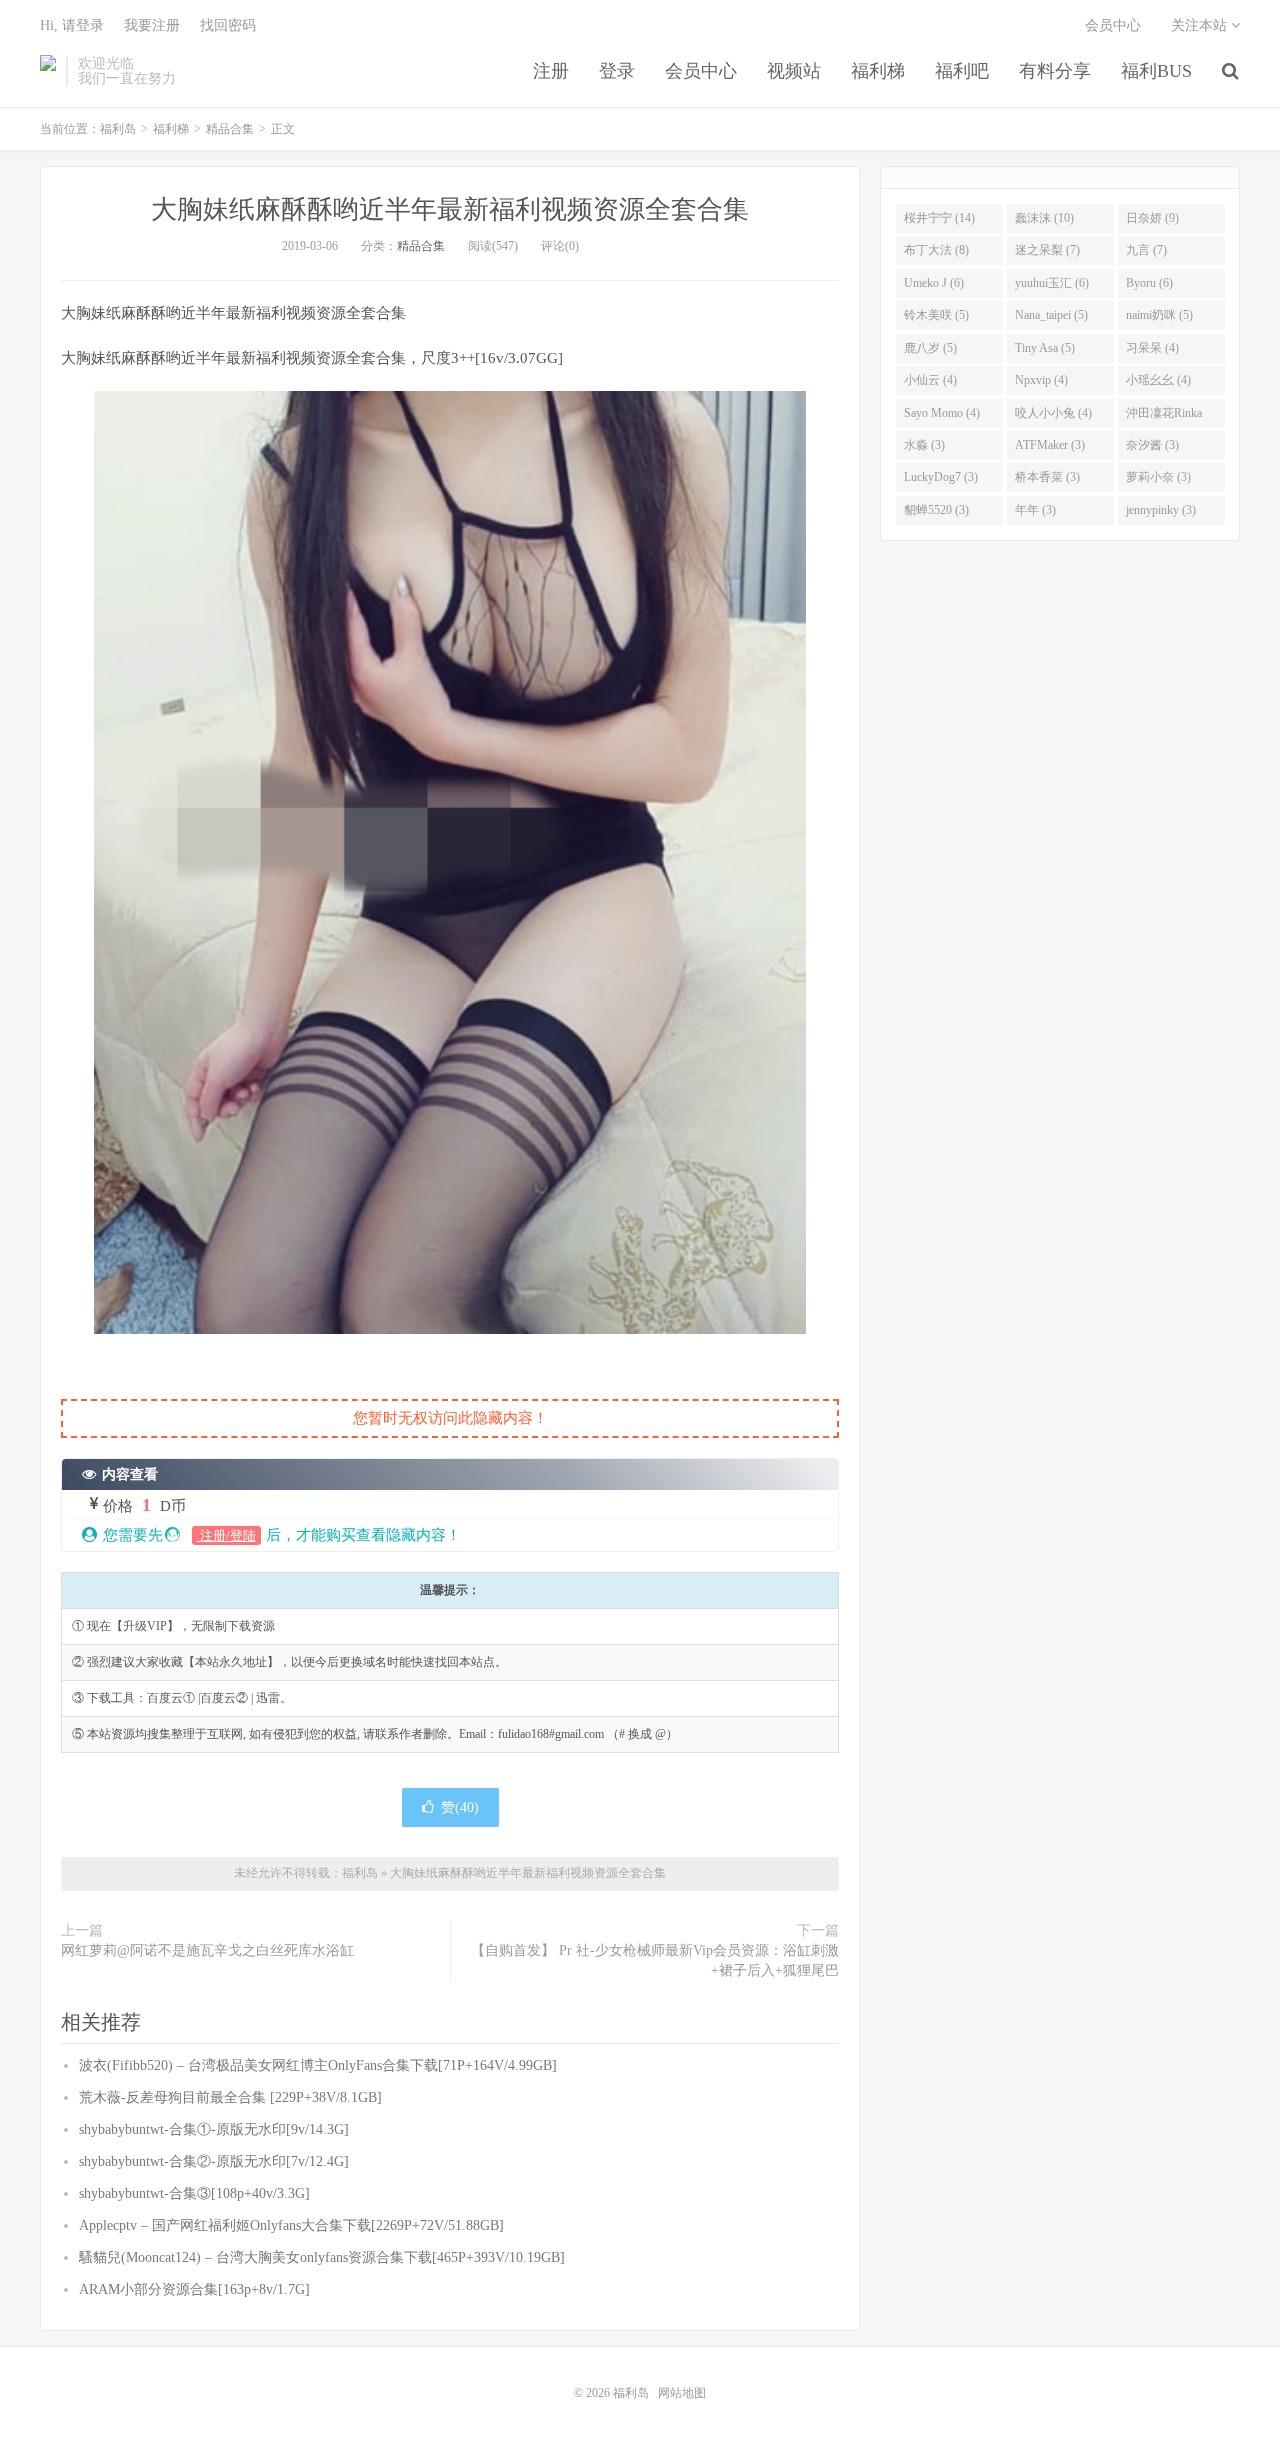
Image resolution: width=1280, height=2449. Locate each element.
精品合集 (230, 129)
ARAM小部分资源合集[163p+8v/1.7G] (194, 2289)
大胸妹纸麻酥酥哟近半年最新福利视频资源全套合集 (450, 209)
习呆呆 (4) (1152, 348)
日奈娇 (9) (1152, 218)
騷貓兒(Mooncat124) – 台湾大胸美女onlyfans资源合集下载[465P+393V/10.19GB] (322, 2257)
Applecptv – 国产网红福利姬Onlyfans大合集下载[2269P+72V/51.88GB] (291, 2225)
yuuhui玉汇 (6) (1052, 283)
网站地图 (682, 2393)
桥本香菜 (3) (1047, 477)
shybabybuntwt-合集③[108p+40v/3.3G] (194, 2193)
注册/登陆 (226, 1535)
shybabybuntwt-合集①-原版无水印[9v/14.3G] (214, 2129)
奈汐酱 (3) (1152, 445)
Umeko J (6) (934, 283)
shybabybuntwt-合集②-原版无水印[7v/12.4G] (214, 2161)
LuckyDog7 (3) (941, 477)
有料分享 (1055, 71)
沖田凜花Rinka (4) (1164, 417)
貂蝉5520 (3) (936, 510)
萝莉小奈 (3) (1158, 477)
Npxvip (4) (1041, 380)
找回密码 (228, 25)
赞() (460, 1807)
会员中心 (701, 71)
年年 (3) (1035, 510)
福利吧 (962, 71)
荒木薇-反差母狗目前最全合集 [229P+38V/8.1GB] (230, 2097)
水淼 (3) (924, 445)
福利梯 (878, 71)
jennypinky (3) (1161, 510)
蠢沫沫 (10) (1044, 218)
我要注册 (152, 25)
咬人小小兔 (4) (1053, 413)
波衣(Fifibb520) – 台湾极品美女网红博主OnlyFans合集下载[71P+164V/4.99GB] (318, 2065)
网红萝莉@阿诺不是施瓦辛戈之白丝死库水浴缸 (207, 1950)
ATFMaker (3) (1050, 445)
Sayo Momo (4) (942, 413)
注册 (551, 71)
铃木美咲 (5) (936, 315)
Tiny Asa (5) (1045, 348)
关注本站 (1201, 25)
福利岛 (48, 71)
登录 (617, 71)
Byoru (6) (1149, 283)
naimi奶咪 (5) (1159, 315)
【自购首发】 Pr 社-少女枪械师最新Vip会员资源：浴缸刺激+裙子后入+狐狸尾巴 (655, 1960)
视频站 (794, 71)
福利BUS (1156, 71)
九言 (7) (1146, 250)
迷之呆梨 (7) (1047, 250)
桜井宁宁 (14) (939, 218)
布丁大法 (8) (936, 250)
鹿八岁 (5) (930, 348)
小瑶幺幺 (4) (1158, 380)
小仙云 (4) (930, 380)
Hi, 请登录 (72, 25)
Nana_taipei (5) (1051, 315)
